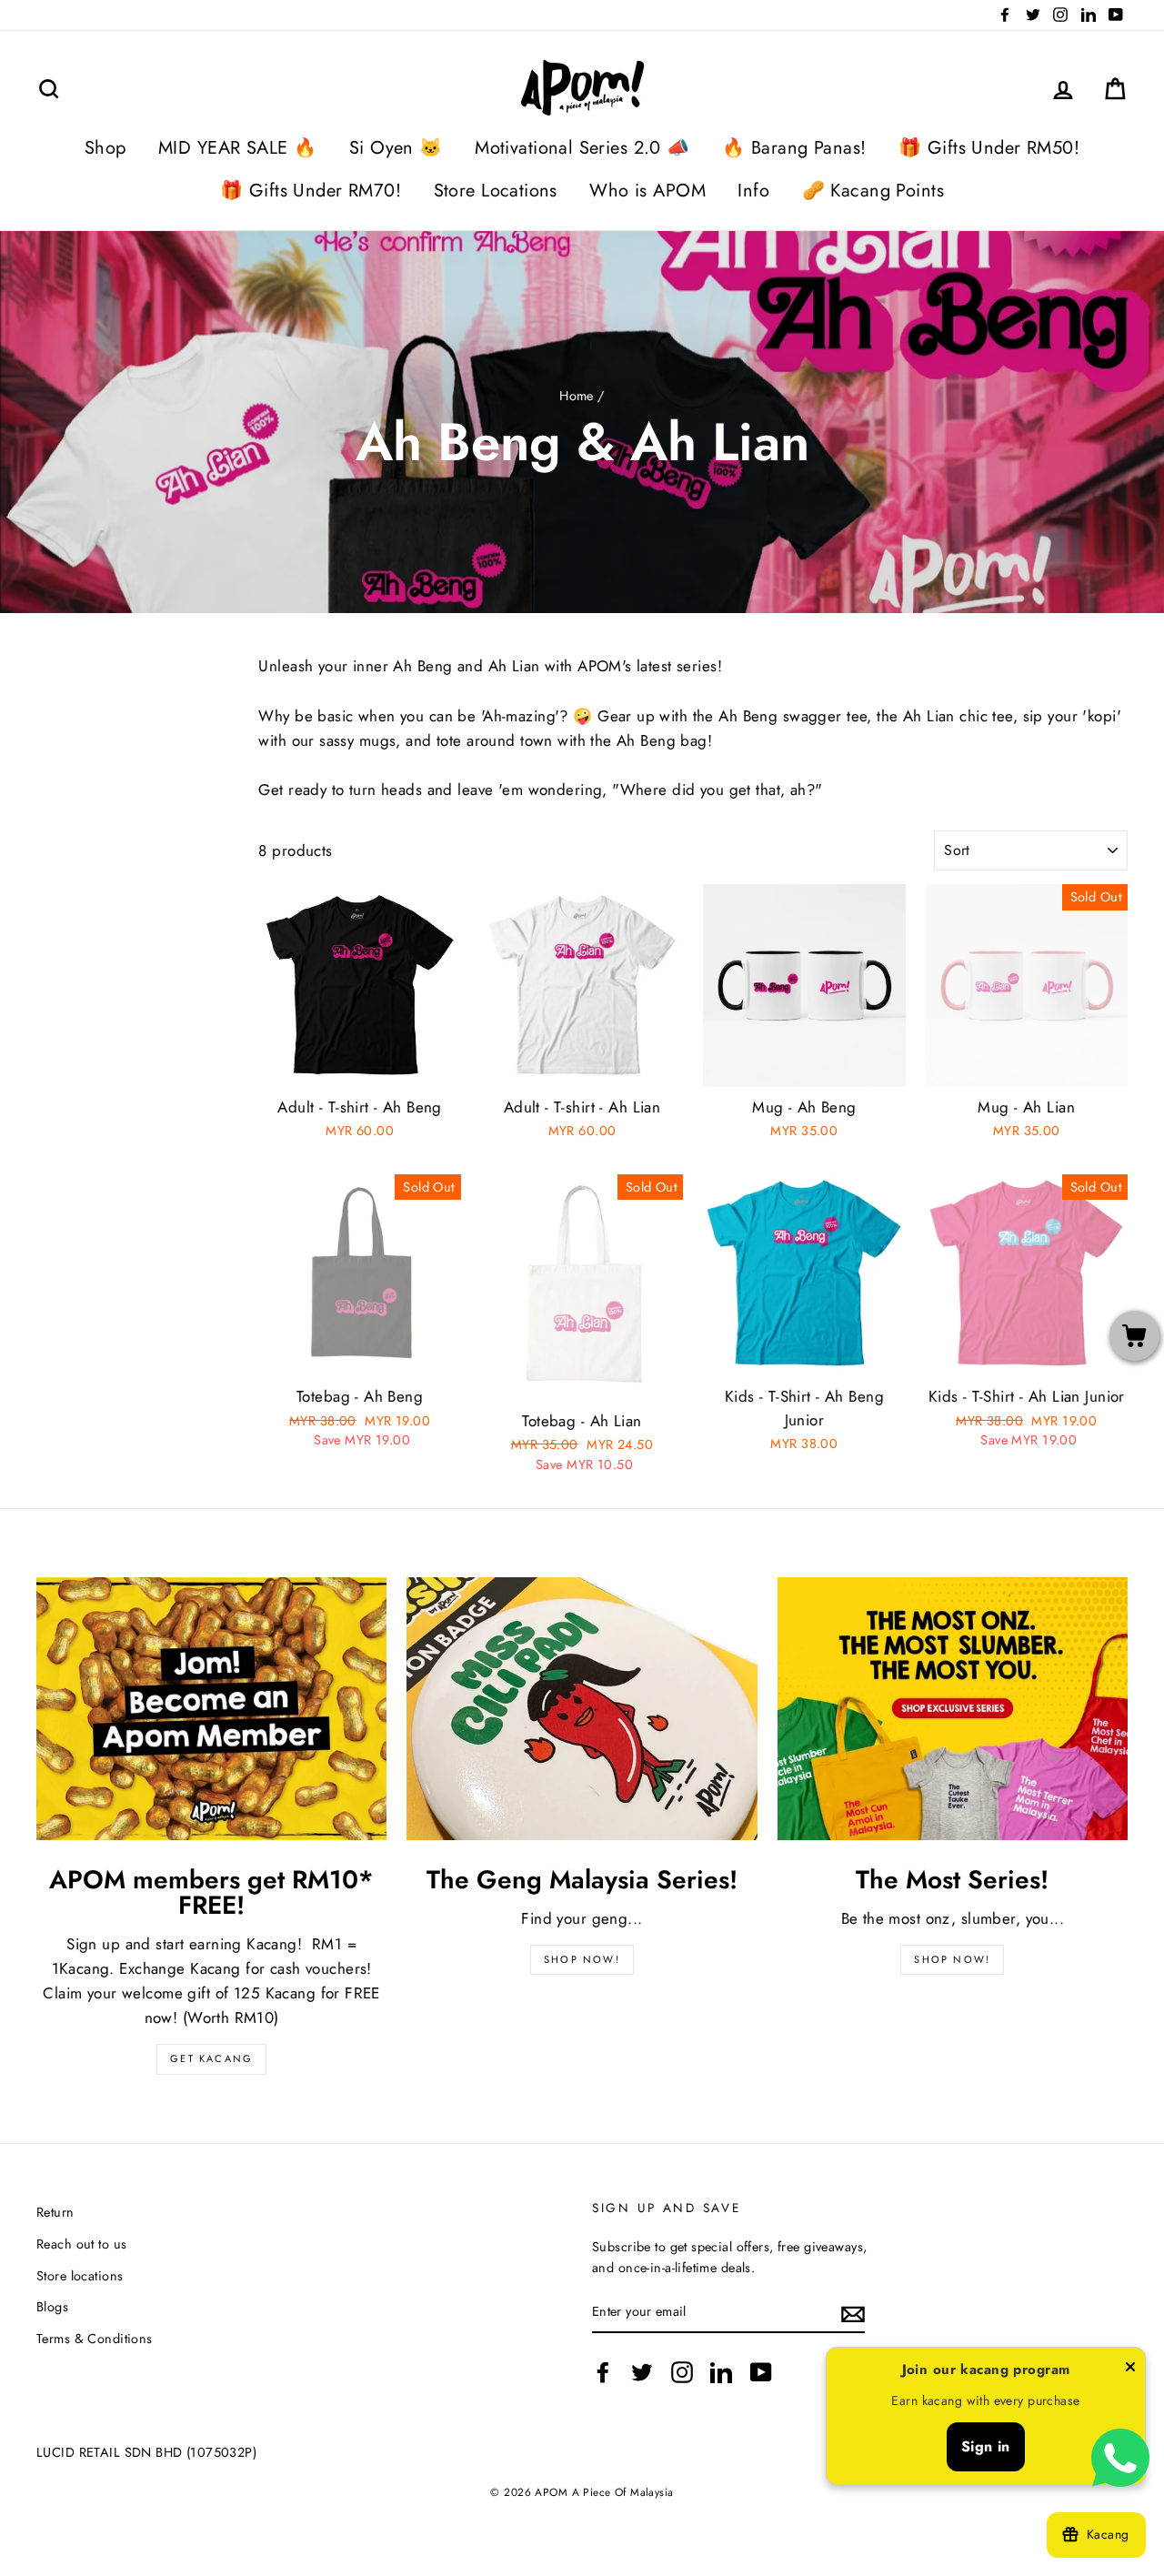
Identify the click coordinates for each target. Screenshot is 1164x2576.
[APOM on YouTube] (761, 2372)
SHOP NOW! (582, 1959)
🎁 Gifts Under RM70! (311, 191)
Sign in (986, 2446)
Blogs (52, 2307)
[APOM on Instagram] (682, 2372)
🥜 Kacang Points (873, 191)
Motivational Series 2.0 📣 (582, 148)
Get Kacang (211, 2058)
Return (55, 2212)
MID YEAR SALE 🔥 (237, 148)
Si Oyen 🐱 (396, 148)
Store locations (80, 2276)
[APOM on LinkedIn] (721, 2372)
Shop (105, 148)
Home (577, 396)
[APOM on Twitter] (642, 2372)
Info (753, 191)
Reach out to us (81, 2244)
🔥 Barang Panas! (794, 148)
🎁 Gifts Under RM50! (989, 148)
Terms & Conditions (95, 2339)
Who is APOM (647, 191)
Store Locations (496, 191)
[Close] (1130, 2370)
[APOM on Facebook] (603, 2372)
